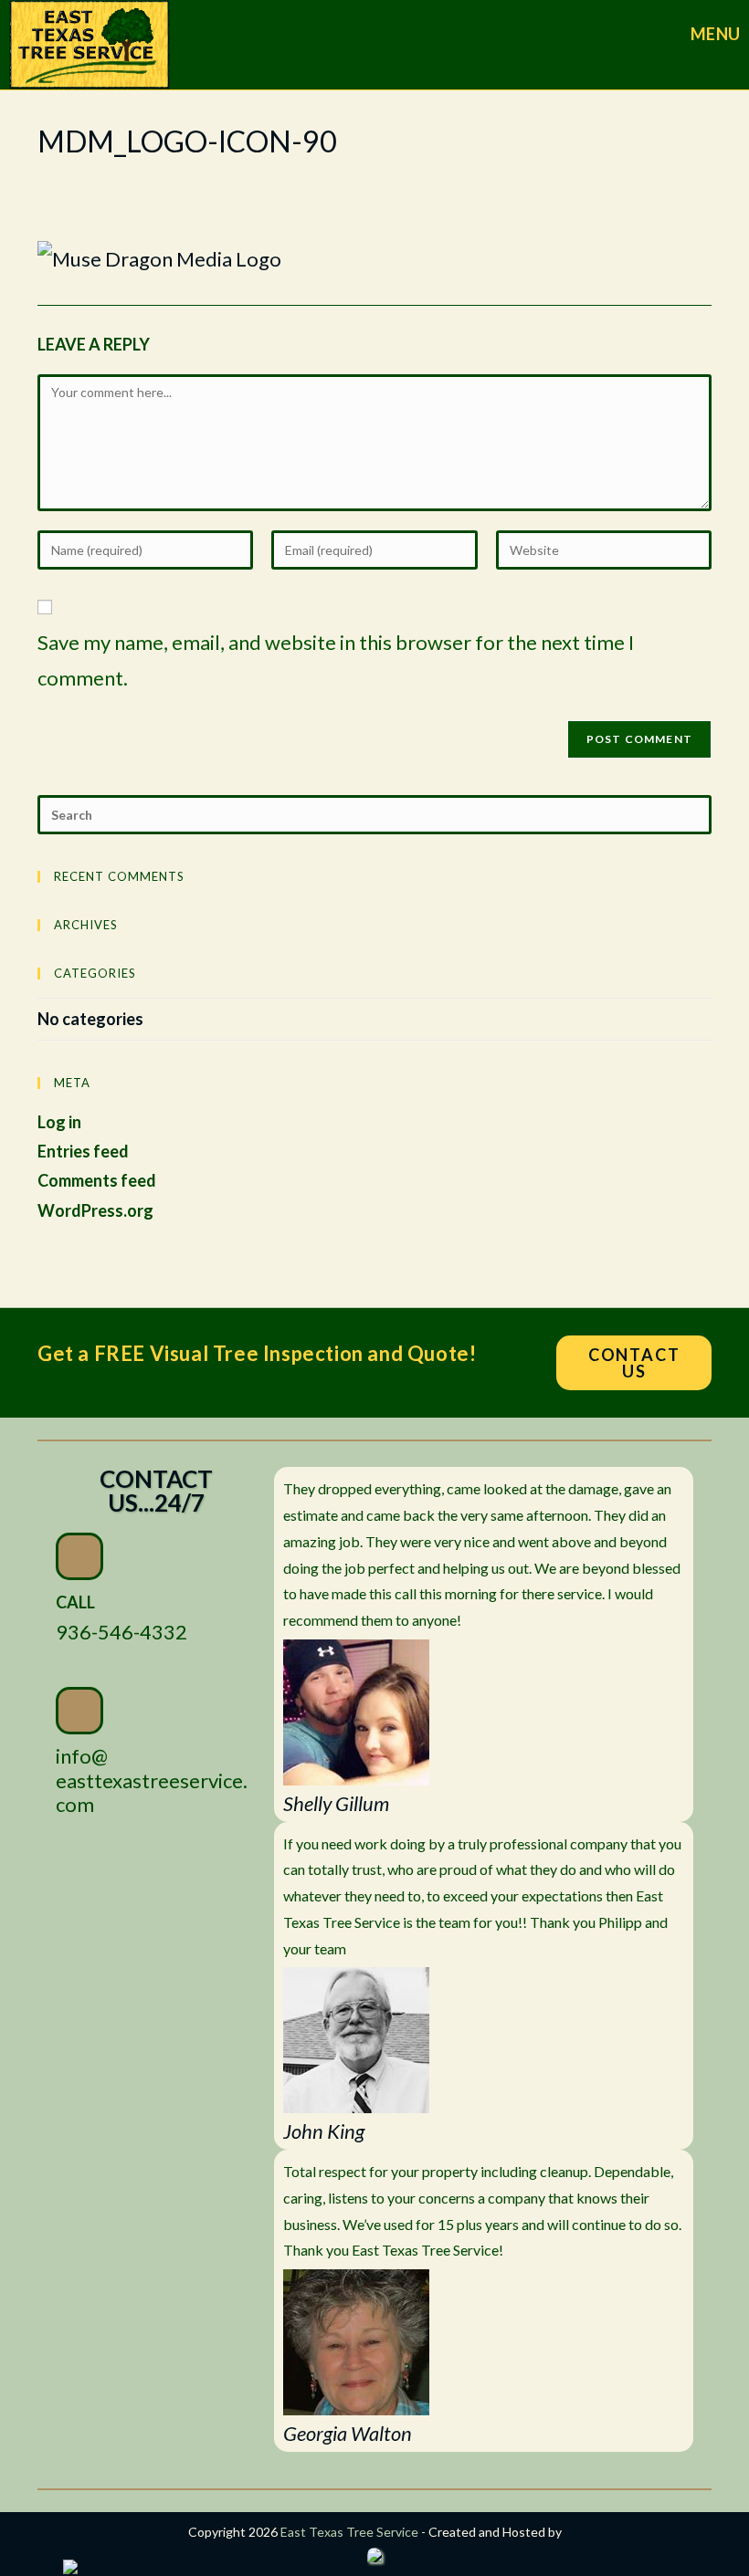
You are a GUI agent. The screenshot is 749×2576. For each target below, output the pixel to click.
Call (75, 1602)
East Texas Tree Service (349, 2532)
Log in (59, 1122)
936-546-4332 (121, 1632)
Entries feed (83, 1151)
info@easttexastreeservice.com (152, 1780)
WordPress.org (95, 1210)
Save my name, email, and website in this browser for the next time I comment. (336, 660)
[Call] (79, 1556)
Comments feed (97, 1180)
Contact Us (634, 1363)
